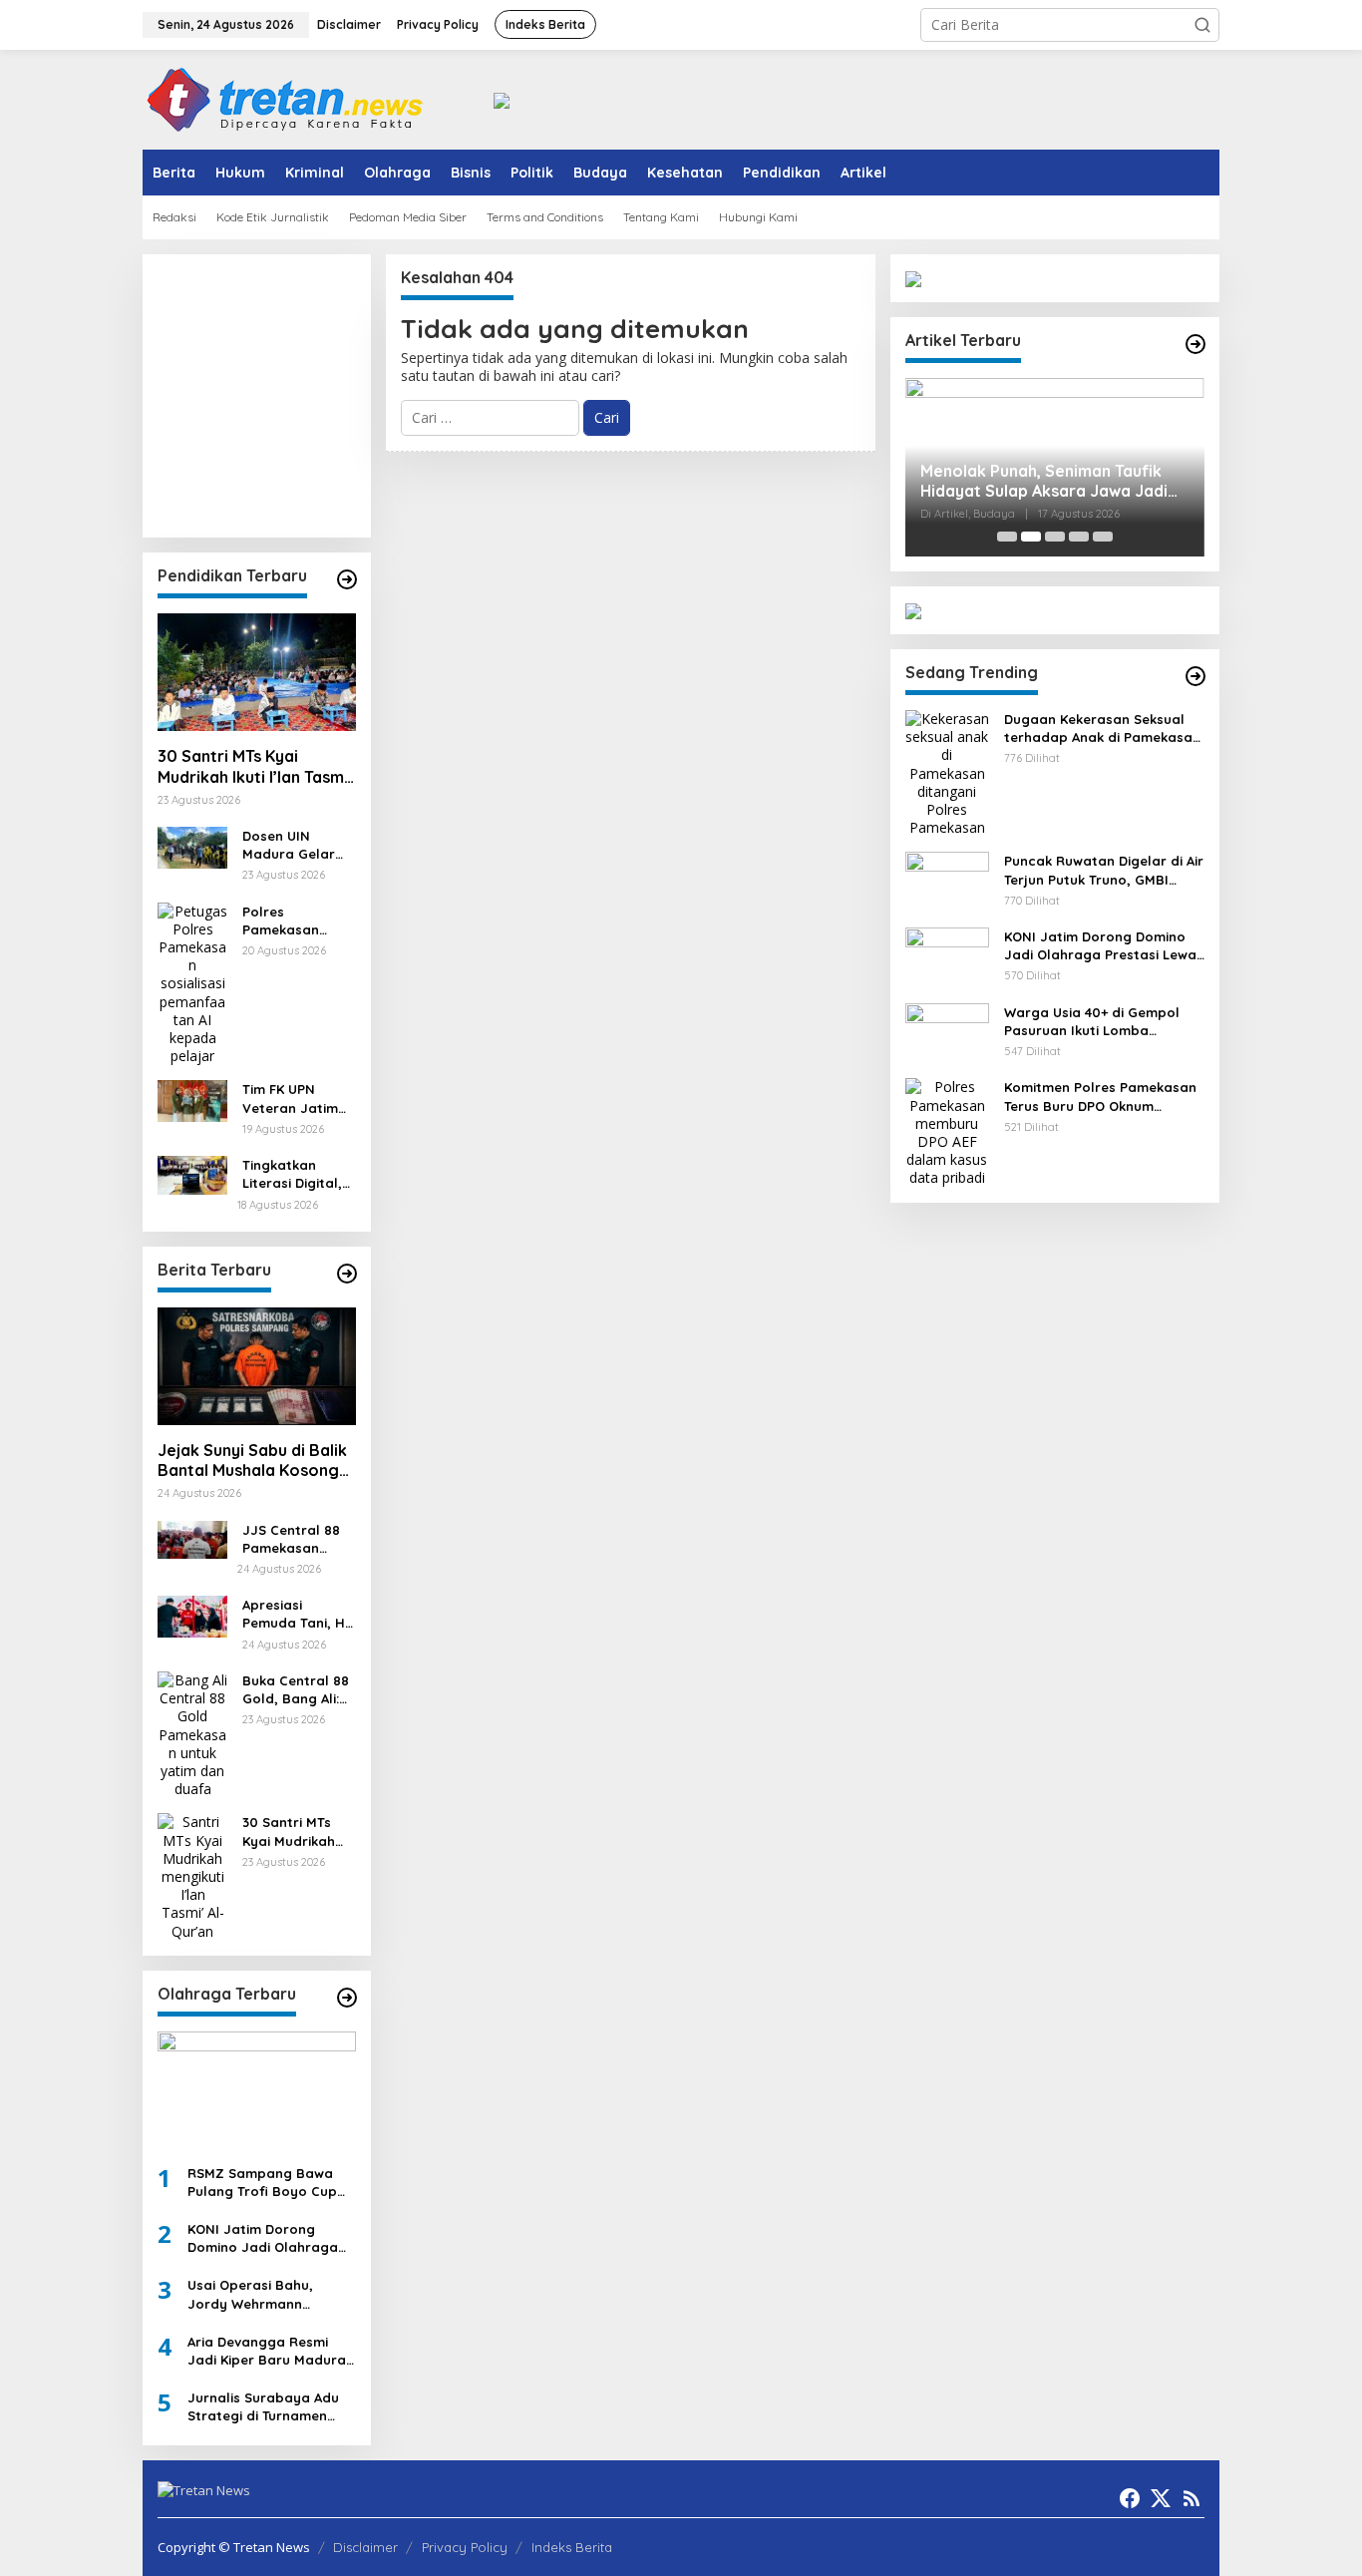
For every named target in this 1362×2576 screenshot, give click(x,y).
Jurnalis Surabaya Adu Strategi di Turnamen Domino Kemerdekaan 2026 (263, 2407)
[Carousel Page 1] (1007, 537)
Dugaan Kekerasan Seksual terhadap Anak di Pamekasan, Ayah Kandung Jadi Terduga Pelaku (1104, 729)
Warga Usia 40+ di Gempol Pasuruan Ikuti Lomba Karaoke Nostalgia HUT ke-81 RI (1101, 1022)
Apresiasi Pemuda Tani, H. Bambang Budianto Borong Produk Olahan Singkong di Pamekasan (299, 1614)
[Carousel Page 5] (1103, 537)
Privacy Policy (465, 2547)
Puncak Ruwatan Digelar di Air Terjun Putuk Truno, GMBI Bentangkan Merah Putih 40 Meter (1104, 870)
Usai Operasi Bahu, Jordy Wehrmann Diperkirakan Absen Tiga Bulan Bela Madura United (268, 2294)
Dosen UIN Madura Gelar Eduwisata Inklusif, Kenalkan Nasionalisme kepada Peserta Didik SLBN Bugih (297, 845)
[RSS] (1192, 2498)
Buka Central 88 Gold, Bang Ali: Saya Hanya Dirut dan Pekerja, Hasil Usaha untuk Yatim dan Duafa (299, 1690)
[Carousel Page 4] (1079, 537)
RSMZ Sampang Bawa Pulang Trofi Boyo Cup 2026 (262, 2183)
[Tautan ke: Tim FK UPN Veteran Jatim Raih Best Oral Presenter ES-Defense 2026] (192, 1100)
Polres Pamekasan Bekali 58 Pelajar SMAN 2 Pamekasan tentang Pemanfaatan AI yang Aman (298, 921)
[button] (1202, 25)
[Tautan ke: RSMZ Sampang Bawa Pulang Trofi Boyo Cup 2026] (257, 2090)
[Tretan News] (285, 98)
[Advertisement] (357, 394)
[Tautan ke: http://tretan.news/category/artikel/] (1195, 344)
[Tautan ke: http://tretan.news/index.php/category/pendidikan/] (347, 579)
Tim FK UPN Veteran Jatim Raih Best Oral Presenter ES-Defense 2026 (290, 1099)
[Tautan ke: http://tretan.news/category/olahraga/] (347, 1998)
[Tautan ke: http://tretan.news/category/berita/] (347, 1274)
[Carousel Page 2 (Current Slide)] (1031, 537)
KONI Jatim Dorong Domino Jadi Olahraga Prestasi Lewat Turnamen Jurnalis (271, 2238)
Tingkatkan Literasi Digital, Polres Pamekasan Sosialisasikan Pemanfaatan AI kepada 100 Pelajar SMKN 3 (296, 1174)
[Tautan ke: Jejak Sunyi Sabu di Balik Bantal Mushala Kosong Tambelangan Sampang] (257, 1366)
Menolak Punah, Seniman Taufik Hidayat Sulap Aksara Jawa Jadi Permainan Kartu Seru (1044, 482)
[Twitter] (1161, 2498)
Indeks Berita (572, 2547)
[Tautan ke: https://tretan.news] (1195, 676)
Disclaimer (365, 2547)
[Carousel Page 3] (1055, 537)
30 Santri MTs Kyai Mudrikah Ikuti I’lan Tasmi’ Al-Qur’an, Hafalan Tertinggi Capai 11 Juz (255, 767)
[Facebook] (1130, 2498)
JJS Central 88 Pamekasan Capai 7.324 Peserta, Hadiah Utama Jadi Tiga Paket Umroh (298, 1539)
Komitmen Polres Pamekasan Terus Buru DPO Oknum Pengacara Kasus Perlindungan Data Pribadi (1100, 1097)
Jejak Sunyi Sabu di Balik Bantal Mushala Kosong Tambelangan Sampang (252, 1461)
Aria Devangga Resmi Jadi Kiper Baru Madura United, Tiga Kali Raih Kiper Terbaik (267, 2351)
